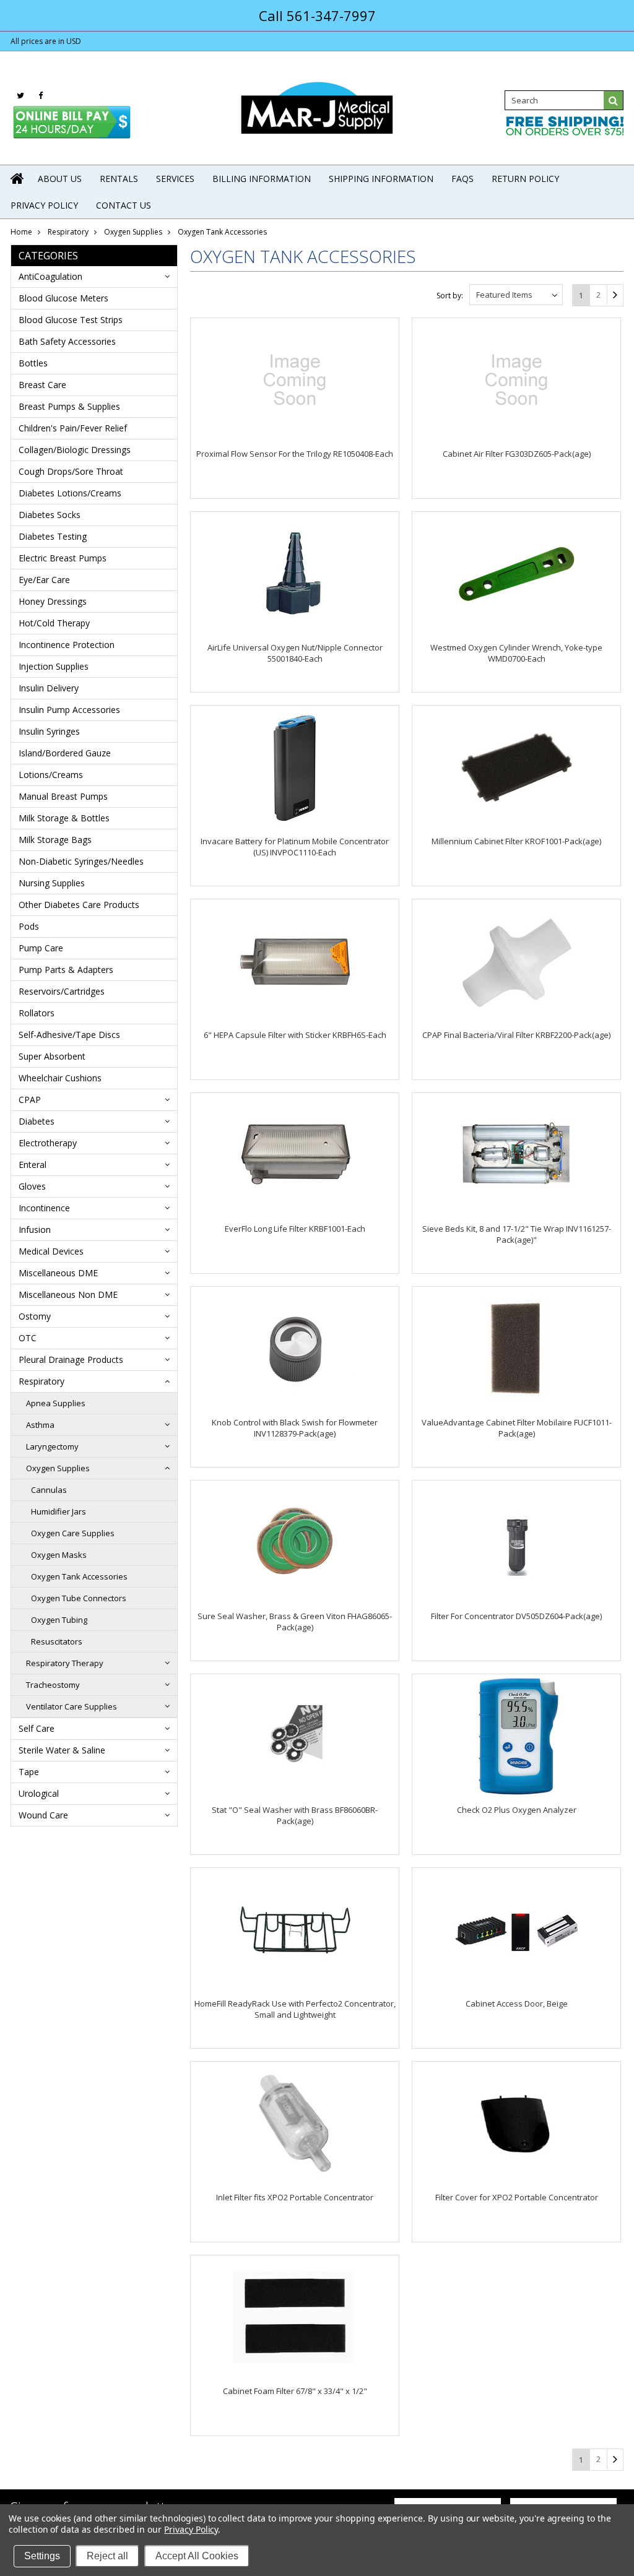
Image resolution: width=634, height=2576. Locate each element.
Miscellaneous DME (58, 1273)
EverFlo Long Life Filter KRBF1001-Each (295, 1229)
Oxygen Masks (59, 1555)
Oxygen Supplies (133, 232)
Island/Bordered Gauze (65, 753)
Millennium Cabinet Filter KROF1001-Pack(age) (516, 841)
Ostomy (35, 1316)
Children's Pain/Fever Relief (73, 428)
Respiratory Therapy (65, 1663)
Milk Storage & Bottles (64, 818)
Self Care (37, 1728)
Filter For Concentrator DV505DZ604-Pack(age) (516, 1616)
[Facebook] (41, 96)
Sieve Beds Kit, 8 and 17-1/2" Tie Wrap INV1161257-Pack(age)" (517, 1234)
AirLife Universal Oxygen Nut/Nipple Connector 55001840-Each (295, 653)
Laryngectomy (52, 1446)
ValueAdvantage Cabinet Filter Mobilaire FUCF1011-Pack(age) (517, 1428)
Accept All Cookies (197, 2556)
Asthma (40, 1425)
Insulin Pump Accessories (69, 710)
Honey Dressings (53, 601)
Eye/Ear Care (44, 580)
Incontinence (44, 1208)
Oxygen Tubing (59, 1620)
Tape (29, 1772)
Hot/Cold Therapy (54, 623)
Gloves (32, 1186)
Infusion (35, 1230)
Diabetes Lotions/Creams (70, 493)
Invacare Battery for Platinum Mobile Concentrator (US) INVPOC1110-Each (295, 847)
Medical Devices (51, 1251)
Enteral (33, 1165)
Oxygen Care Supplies (73, 1533)
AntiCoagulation (50, 276)
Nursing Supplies (52, 883)
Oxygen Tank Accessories (79, 1576)
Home (21, 232)
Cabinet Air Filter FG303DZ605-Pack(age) (517, 454)
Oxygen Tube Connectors (79, 1598)
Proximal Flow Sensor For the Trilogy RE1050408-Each (295, 454)
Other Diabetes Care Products (79, 905)
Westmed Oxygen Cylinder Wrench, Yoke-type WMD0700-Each (516, 653)
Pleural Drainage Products (71, 1359)
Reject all (107, 2556)
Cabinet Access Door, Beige (517, 2003)
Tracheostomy (53, 1685)
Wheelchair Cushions (60, 1078)
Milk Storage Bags (55, 840)
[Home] (18, 178)
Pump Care (41, 948)
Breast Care (42, 385)
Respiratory (68, 232)
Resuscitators (57, 1641)
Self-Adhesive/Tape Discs (69, 1035)
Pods (29, 926)
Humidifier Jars (59, 1511)
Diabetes (37, 1121)
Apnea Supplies (56, 1403)
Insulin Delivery (49, 688)
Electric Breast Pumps (63, 558)
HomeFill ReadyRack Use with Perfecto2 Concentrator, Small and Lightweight (295, 2009)
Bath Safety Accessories (67, 341)
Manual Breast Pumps (63, 796)
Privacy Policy (191, 2529)
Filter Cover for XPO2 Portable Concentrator (517, 2197)
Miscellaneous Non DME (68, 1294)
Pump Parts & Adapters (66, 970)
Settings (42, 2556)
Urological (39, 1793)
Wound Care (43, 1815)
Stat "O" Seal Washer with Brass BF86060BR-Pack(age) (295, 1815)
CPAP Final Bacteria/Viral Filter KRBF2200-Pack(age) (516, 1035)
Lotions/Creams (51, 775)
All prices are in (46, 41)
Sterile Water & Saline (62, 1750)
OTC (28, 1338)
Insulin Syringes (49, 731)
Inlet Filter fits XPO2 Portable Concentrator (295, 2197)
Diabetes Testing (53, 536)
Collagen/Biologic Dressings (75, 450)
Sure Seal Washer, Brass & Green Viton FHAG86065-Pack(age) (295, 1622)
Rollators (37, 1013)
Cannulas (49, 1490)
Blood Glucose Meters (63, 298)
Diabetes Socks (50, 515)
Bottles (33, 363)
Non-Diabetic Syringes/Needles (81, 861)
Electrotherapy (48, 1143)
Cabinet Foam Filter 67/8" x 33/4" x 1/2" (295, 2391)
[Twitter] (20, 96)
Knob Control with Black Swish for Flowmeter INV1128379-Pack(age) (295, 1428)
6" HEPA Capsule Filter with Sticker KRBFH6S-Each (295, 1035)
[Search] (614, 100)
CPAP (30, 1100)
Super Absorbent (52, 1056)
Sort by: (450, 296)
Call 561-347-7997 (317, 15)
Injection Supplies (54, 666)
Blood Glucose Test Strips (71, 320)
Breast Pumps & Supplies (69, 406)
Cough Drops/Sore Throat (71, 471)
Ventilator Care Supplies (72, 1706)
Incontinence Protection (67, 645)
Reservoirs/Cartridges (62, 991)
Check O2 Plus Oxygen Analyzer (517, 1810)
